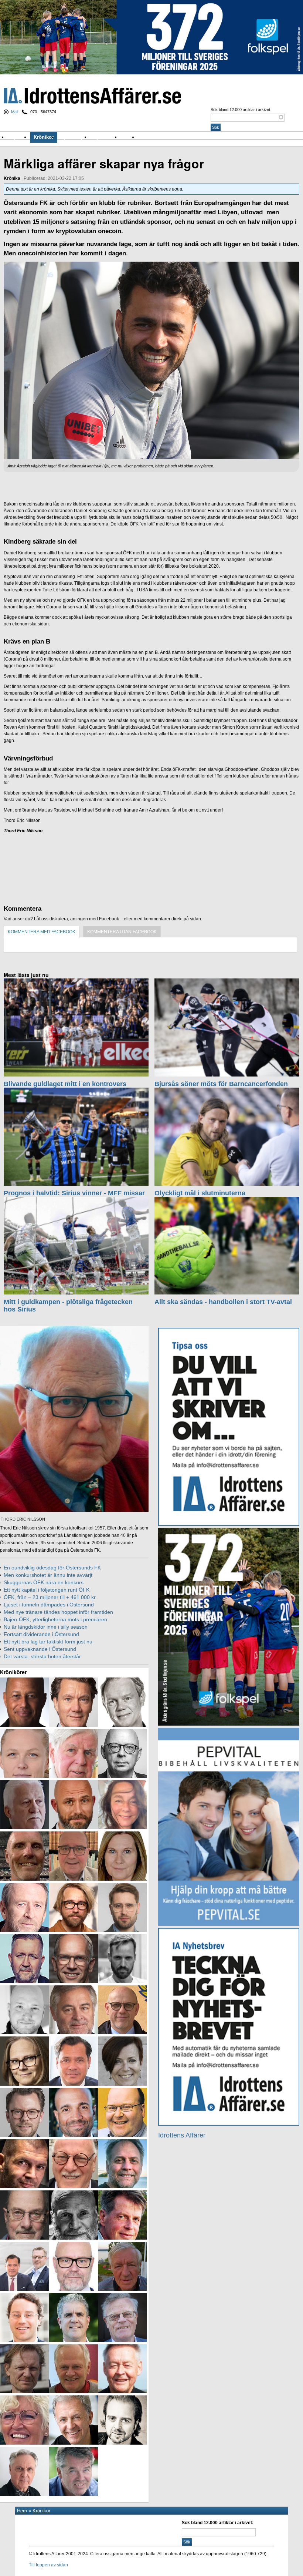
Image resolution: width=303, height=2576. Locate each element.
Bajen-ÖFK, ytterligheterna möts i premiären (55, 1619)
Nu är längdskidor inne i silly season (46, 1627)
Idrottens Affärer (92, 96)
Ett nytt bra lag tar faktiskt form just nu (48, 1642)
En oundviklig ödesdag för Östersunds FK (52, 1568)
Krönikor (44, 137)
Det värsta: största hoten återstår (42, 1656)
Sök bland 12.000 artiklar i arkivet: (241, 110)
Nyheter (19, 137)
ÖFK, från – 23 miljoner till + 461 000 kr (50, 1597)
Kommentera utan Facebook (122, 932)
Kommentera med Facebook (42, 932)
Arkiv (129, 137)
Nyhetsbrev (105, 137)
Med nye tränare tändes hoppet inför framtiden (58, 1612)
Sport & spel (74, 137)
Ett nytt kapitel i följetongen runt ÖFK (47, 1590)
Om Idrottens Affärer (163, 137)
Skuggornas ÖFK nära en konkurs (44, 1582)
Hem (22, 2511)
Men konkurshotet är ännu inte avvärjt (48, 1575)
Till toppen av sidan (48, 2565)
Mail (15, 112)
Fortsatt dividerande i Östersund (41, 1634)
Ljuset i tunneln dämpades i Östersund (49, 1605)
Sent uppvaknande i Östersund (40, 1649)
